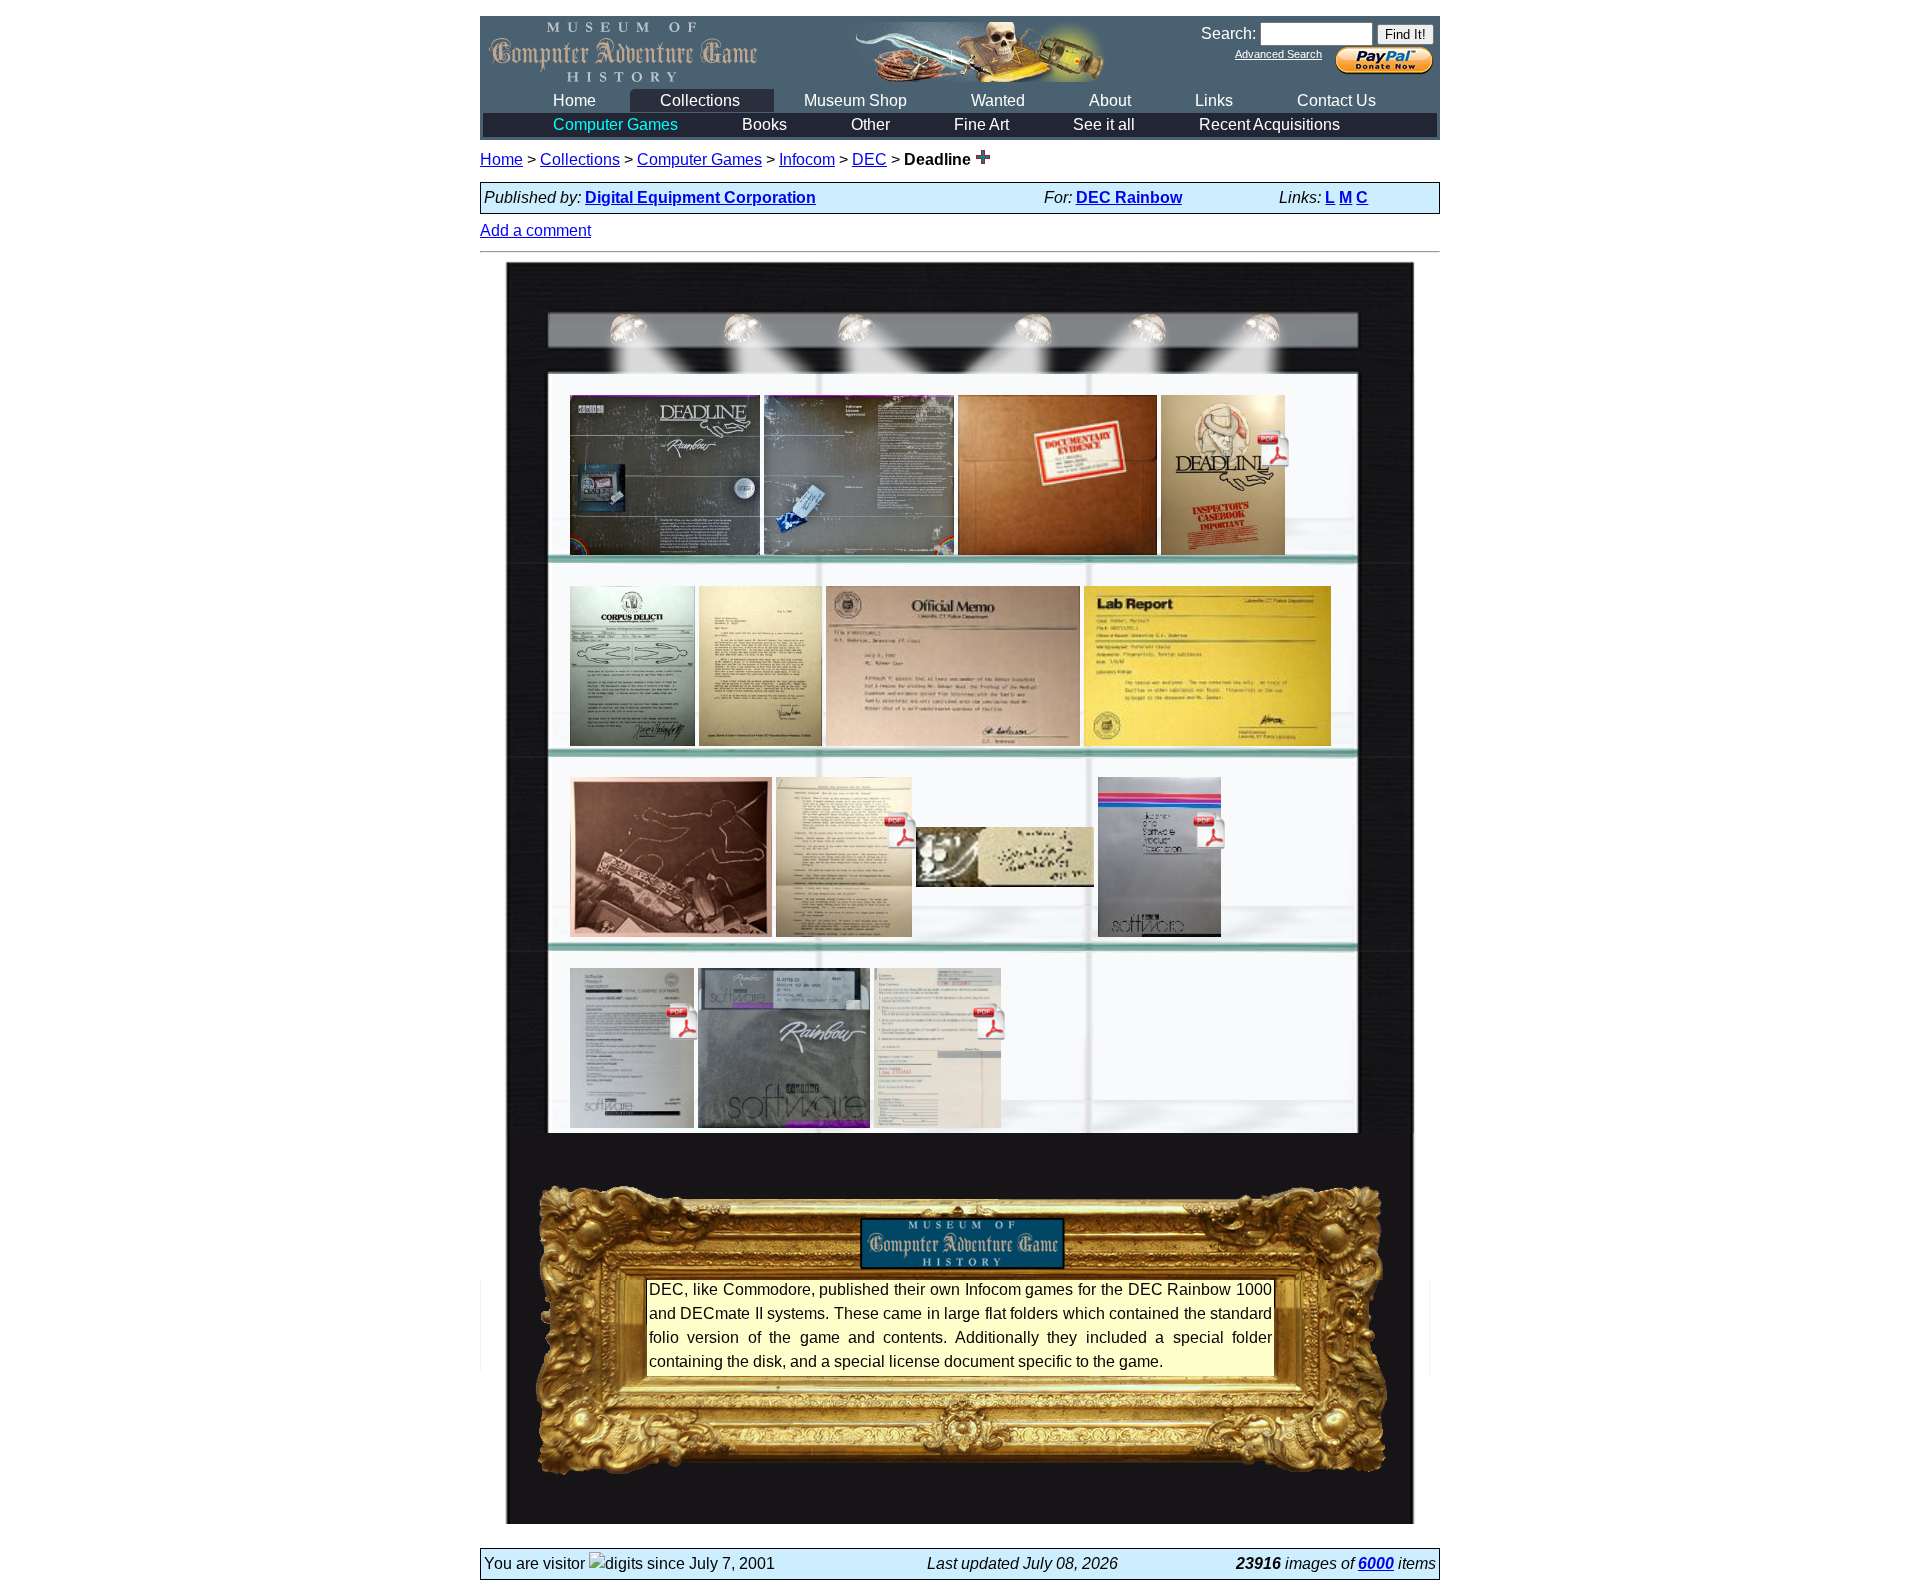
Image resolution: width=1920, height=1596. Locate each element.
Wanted (998, 100)
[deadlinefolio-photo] (671, 936)
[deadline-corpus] (632, 745)
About (1110, 100)
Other (870, 124)
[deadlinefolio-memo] (952, 745)
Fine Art (981, 124)
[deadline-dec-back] (859, 554)
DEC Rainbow (1129, 197)
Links (1214, 100)
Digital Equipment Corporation (700, 197)
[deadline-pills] (1005, 886)
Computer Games (615, 124)
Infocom (807, 159)
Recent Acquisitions (1269, 124)
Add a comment (535, 230)
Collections (700, 100)
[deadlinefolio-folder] (1058, 554)
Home (574, 100)
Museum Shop (855, 100)
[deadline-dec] (665, 554)
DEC (869, 159)
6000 (1376, 1563)
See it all (1104, 124)
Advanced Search (1278, 54)
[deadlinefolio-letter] (760, 745)
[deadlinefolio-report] (1207, 745)
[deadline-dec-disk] (784, 1127)
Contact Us (1336, 100)
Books (764, 124)
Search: (1228, 33)
